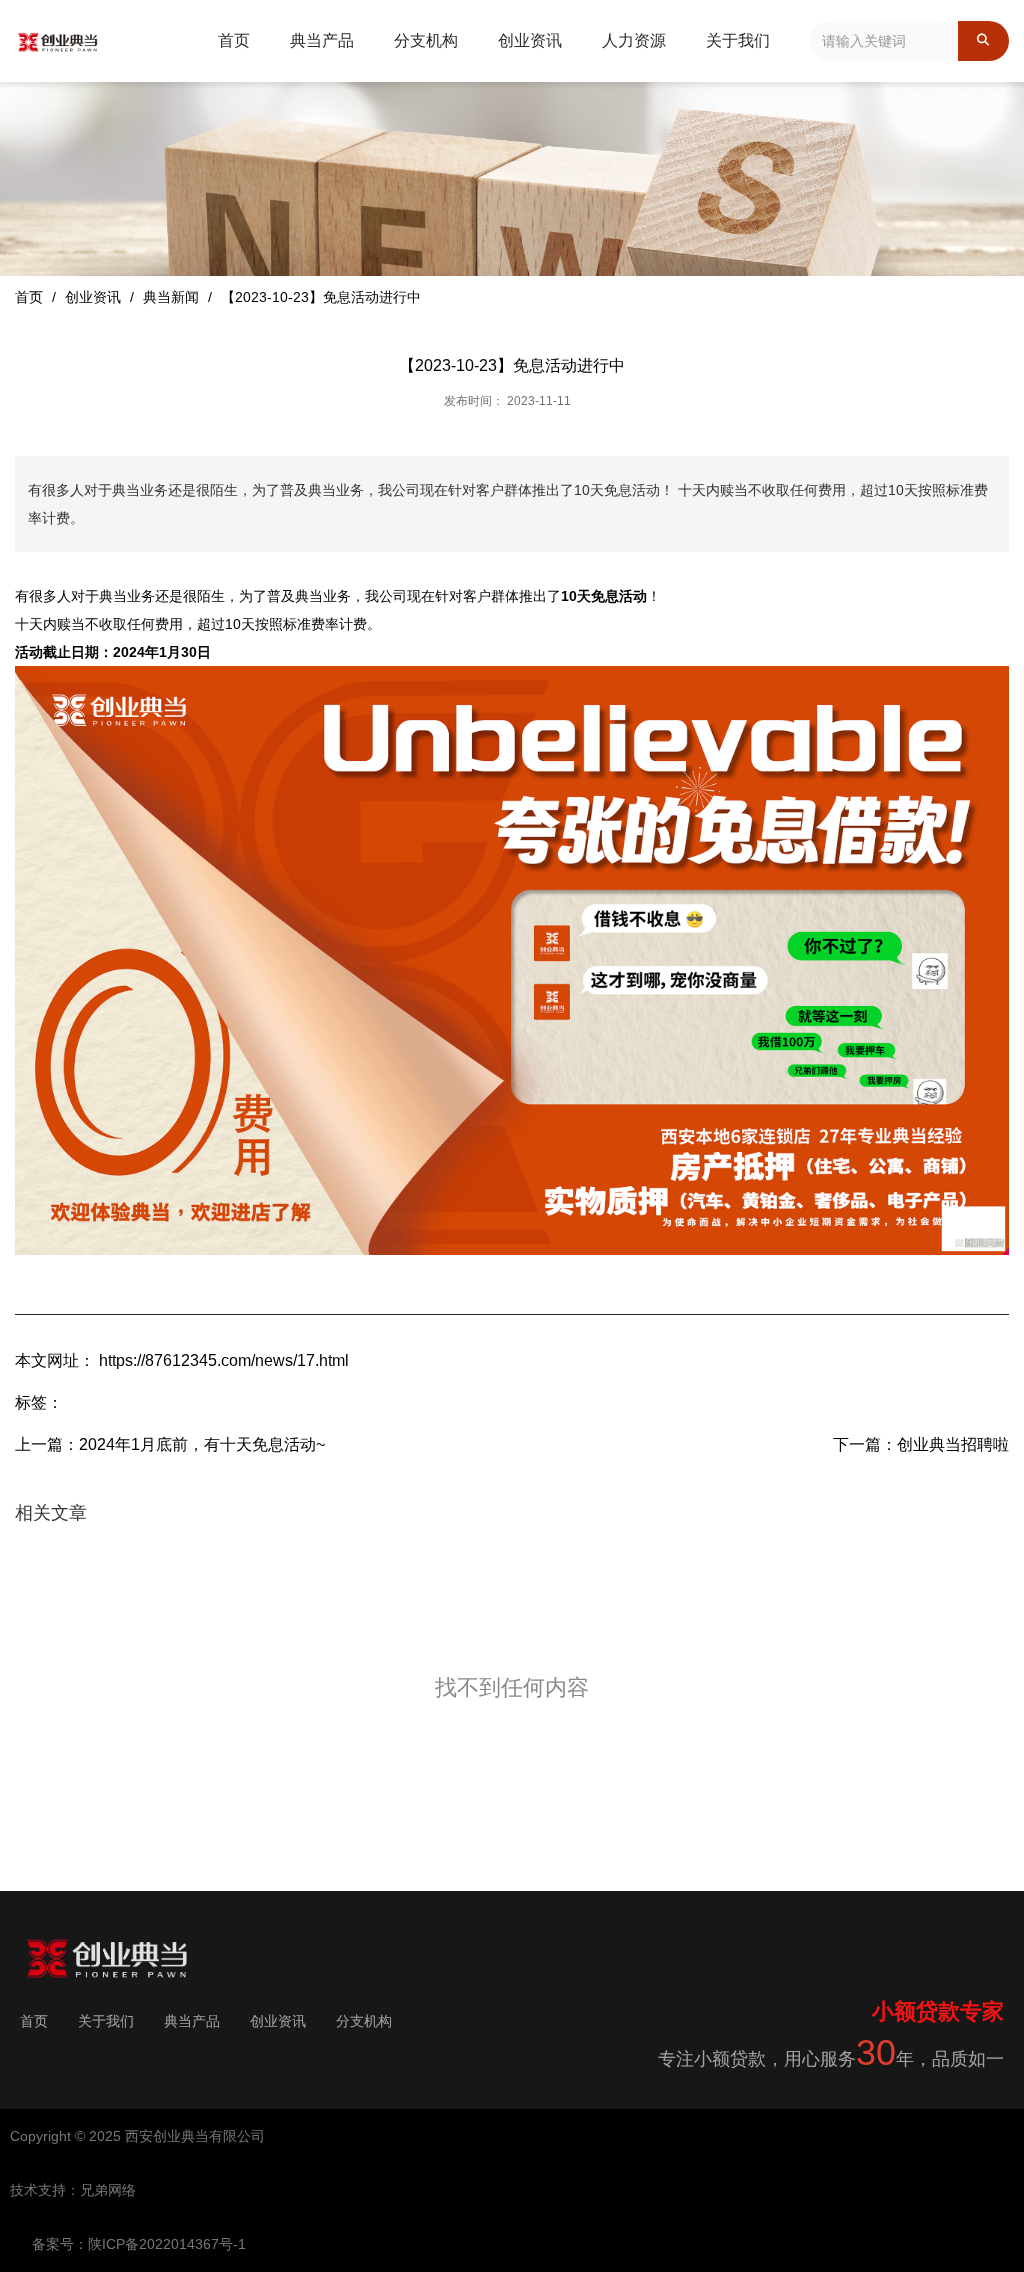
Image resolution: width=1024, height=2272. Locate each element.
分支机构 (426, 40)
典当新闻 (171, 296)
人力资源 (634, 40)
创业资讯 (530, 40)
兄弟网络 (108, 2190)
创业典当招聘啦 (953, 1444)
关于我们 (738, 40)
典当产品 (322, 40)
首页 (234, 40)
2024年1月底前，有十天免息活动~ (202, 1444)
